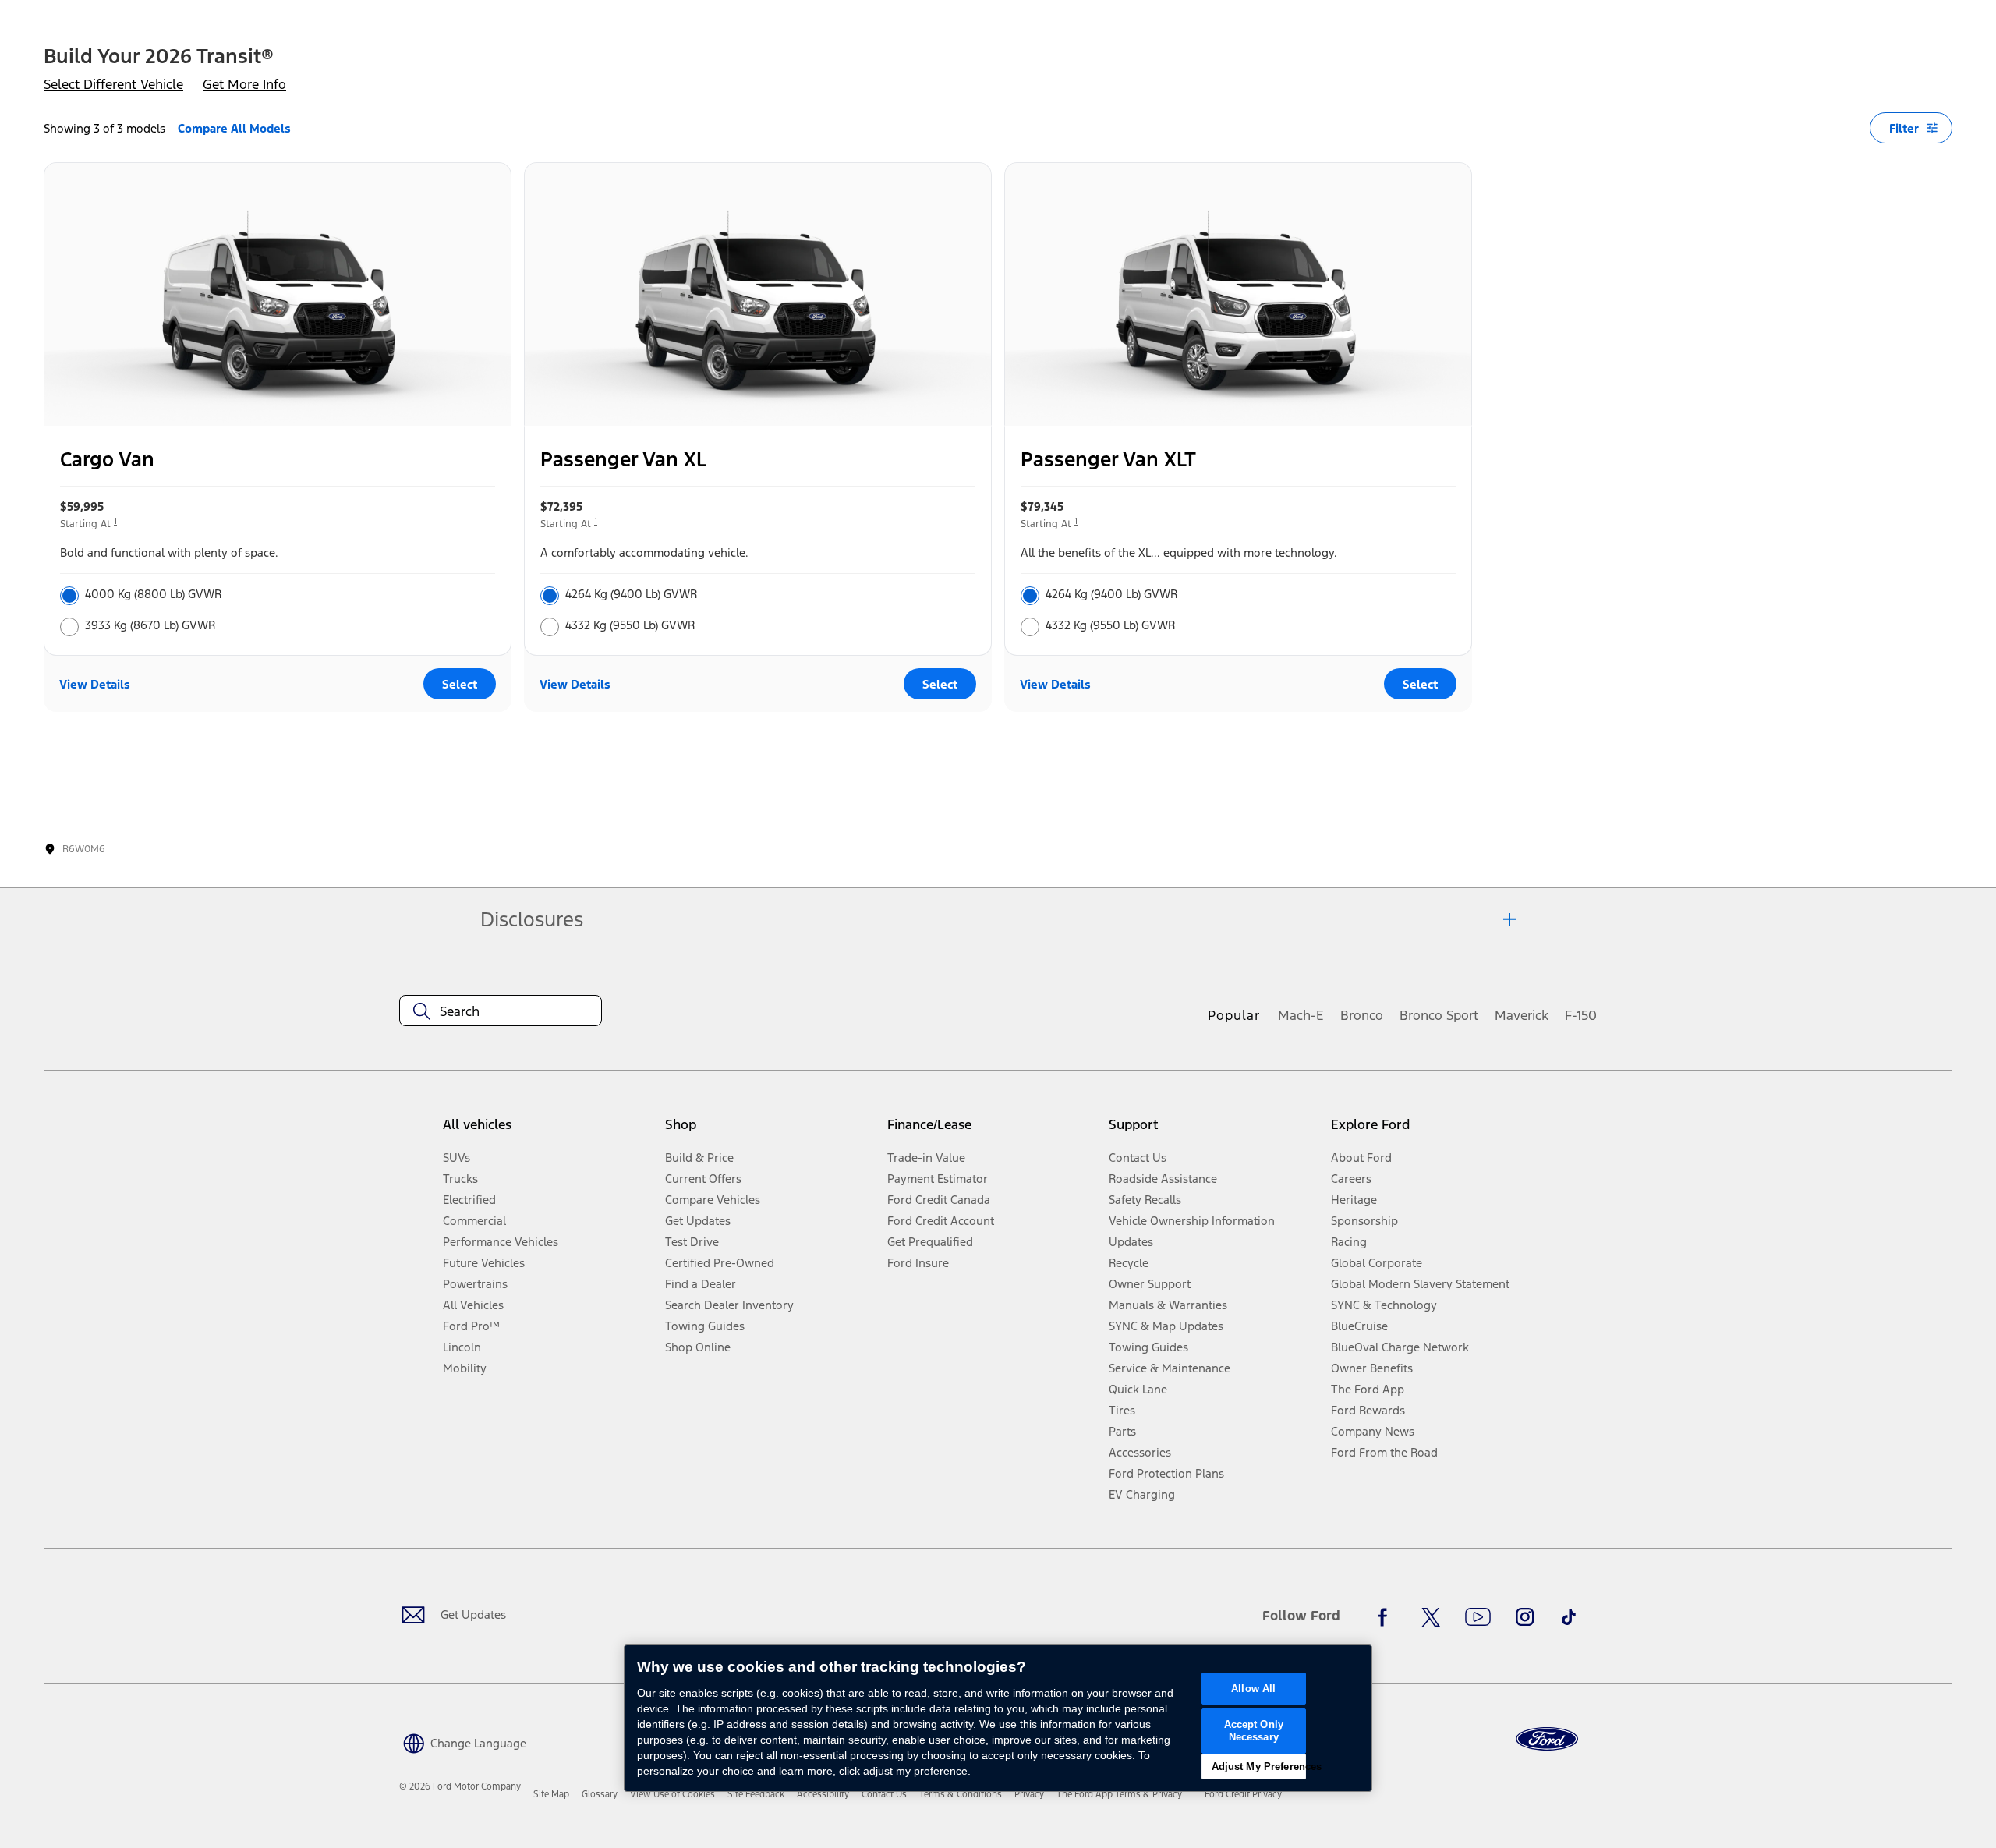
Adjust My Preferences (1259, 1767)
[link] (551, 1794)
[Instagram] (1525, 1617)
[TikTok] (1569, 1617)
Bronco (1362, 1015)
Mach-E (1301, 1015)
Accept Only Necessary (1254, 1731)
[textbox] (501, 1011)
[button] (463, 1742)
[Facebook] (1387, 1617)
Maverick (1522, 1015)
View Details (95, 684)
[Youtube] (1478, 1617)
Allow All (1253, 1689)
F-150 (1581, 1015)
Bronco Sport (1439, 1015)
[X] (1431, 1617)
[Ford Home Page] (1547, 1739)
